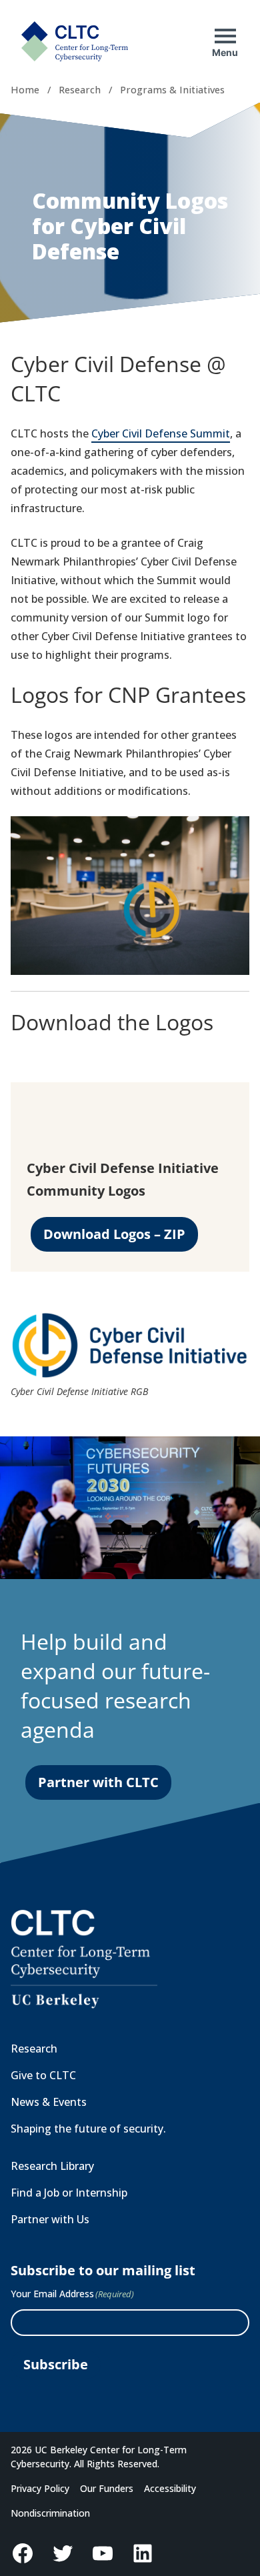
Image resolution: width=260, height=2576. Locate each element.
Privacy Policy (40, 2488)
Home (25, 90)
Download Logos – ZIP (114, 1234)
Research (80, 90)
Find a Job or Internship (69, 2193)
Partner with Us (50, 2219)
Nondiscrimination (50, 2513)
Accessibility (170, 2488)
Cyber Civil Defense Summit (161, 433)
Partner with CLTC (98, 1782)
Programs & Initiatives (172, 90)
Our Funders (107, 2488)
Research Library (52, 2166)
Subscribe (56, 2364)
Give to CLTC (43, 2075)
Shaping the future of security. (88, 2129)
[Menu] (225, 36)
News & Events (49, 2102)
